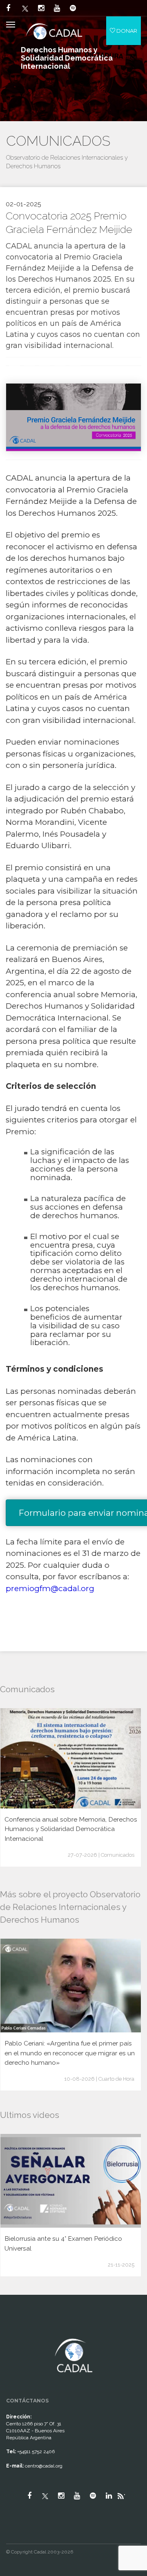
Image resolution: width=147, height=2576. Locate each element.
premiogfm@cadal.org (50, 1588)
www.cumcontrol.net (16, 2332)
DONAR (126, 31)
